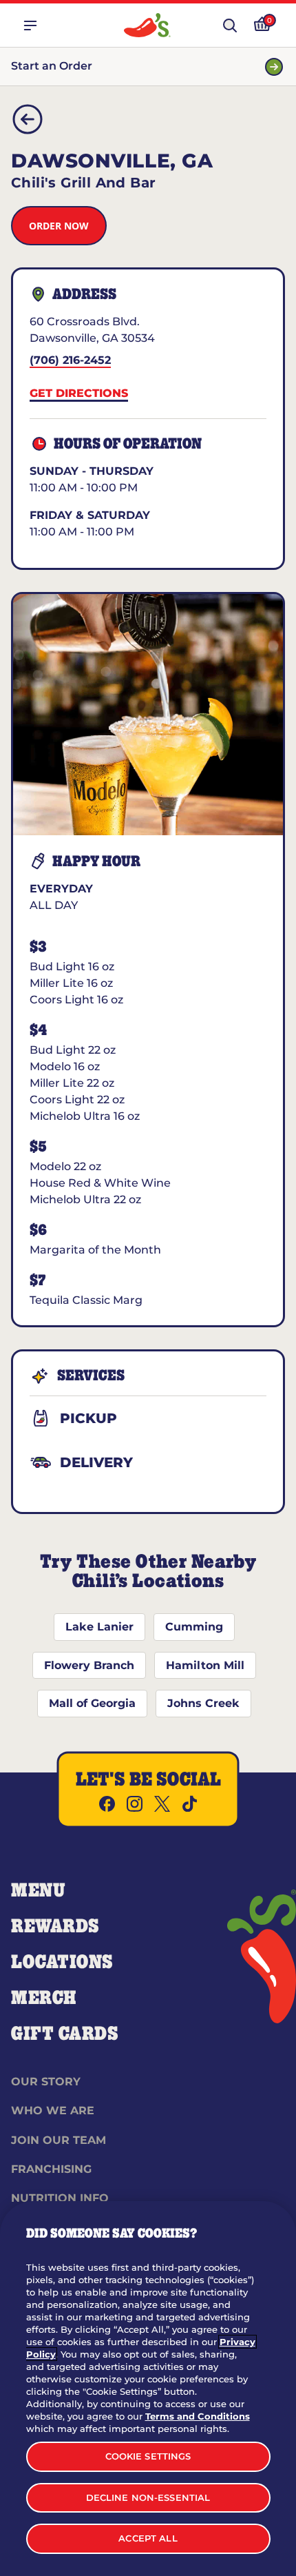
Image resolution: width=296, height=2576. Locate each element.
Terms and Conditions (198, 2416)
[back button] (28, 119)
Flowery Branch (89, 1665)
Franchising (51, 2169)
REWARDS (55, 1927)
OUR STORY (46, 2082)
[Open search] (230, 25)
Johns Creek (203, 1703)
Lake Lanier (99, 1627)
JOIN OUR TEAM (59, 2140)
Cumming (194, 1627)
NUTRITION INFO (60, 2198)
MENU (38, 1891)
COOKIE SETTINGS (148, 2456)
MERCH (44, 1999)
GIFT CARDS (65, 2034)
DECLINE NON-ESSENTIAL (148, 2497)
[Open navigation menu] (30, 25)
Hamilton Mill (205, 1665)
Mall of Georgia (92, 1703)
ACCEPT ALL (148, 2538)
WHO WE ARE (53, 2110)
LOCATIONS (62, 1963)
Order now (59, 226)
